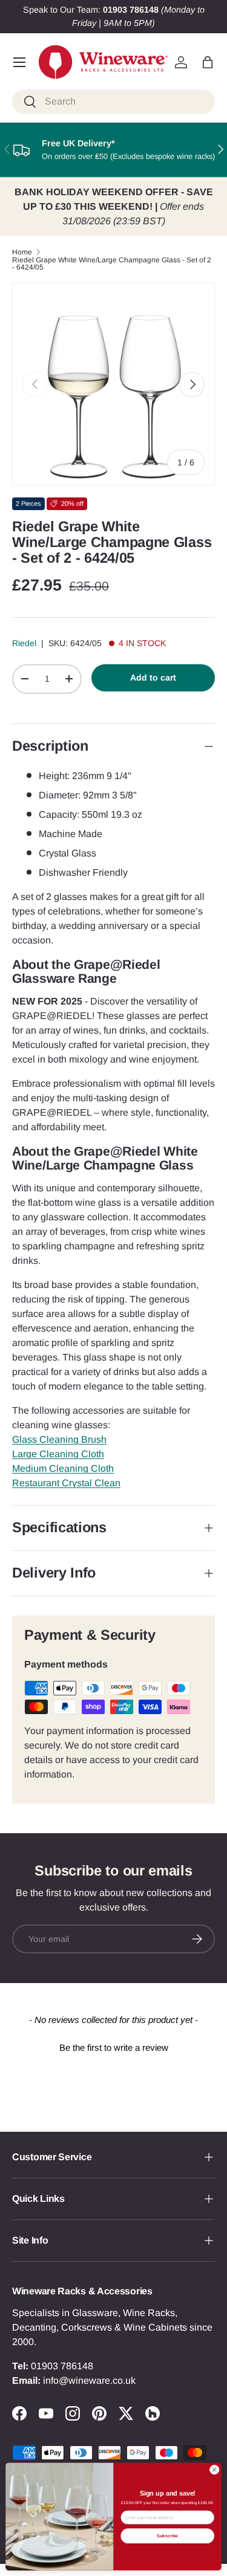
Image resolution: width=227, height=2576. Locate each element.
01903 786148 (62, 2366)
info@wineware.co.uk (89, 2380)
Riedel (24, 643)
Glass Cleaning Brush (59, 1439)
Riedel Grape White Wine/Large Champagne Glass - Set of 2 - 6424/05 (112, 264)
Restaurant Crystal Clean (66, 1483)
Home (22, 252)
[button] (208, 62)
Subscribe (168, 2536)
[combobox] (113, 102)
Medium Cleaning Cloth (63, 1468)
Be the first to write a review (114, 2047)
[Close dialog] (214, 2470)
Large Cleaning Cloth (58, 1454)
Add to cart (153, 678)
